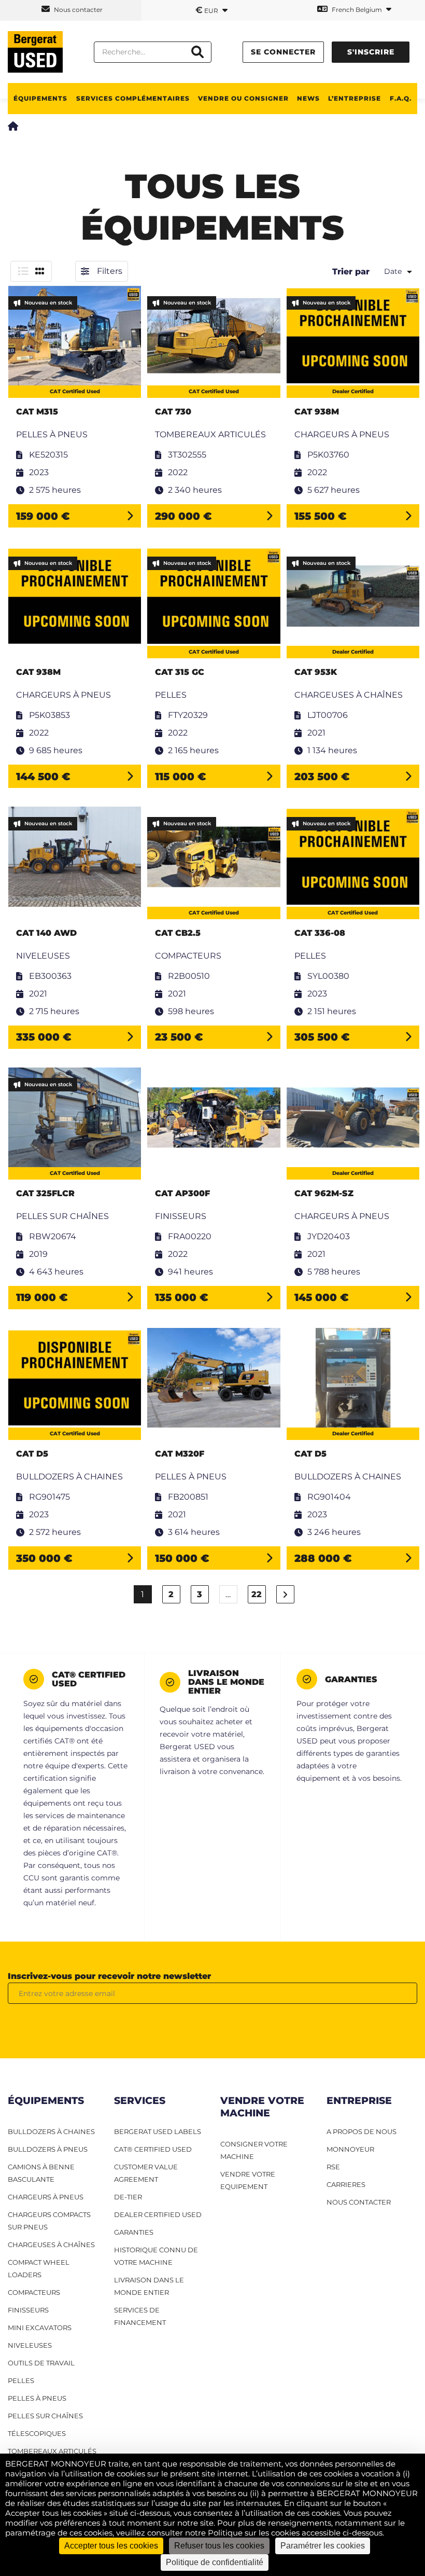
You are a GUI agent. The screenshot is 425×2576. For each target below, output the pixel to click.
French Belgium (357, 10)
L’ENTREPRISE (355, 98)
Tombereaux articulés (52, 2451)
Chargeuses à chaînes (51, 2245)
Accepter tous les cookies (111, 2546)
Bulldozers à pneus (48, 2149)
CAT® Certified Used (153, 2149)
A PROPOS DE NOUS (362, 2131)
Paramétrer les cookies (323, 2546)
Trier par (351, 272)
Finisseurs (28, 2310)
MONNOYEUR (350, 2149)
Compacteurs (34, 2292)
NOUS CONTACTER (359, 2202)
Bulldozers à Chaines (51, 2131)
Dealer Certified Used (158, 2214)
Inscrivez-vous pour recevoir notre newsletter (109, 1976)
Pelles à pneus (37, 2398)
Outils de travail (41, 2363)
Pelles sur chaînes (45, 2416)
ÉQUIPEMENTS (40, 98)
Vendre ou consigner (243, 98)
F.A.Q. (401, 98)
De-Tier (128, 2197)
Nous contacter (77, 10)
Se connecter (283, 52)
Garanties (134, 2232)
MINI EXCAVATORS (40, 2328)
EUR (208, 10)
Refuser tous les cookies (219, 2546)
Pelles (21, 2380)
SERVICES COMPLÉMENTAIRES (133, 98)
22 (257, 1594)
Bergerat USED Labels (158, 2131)
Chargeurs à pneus (46, 2197)
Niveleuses (30, 2345)
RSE (333, 2167)
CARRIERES (346, 2184)
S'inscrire (371, 52)
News (308, 98)
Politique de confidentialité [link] (215, 2562)
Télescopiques (37, 2433)
